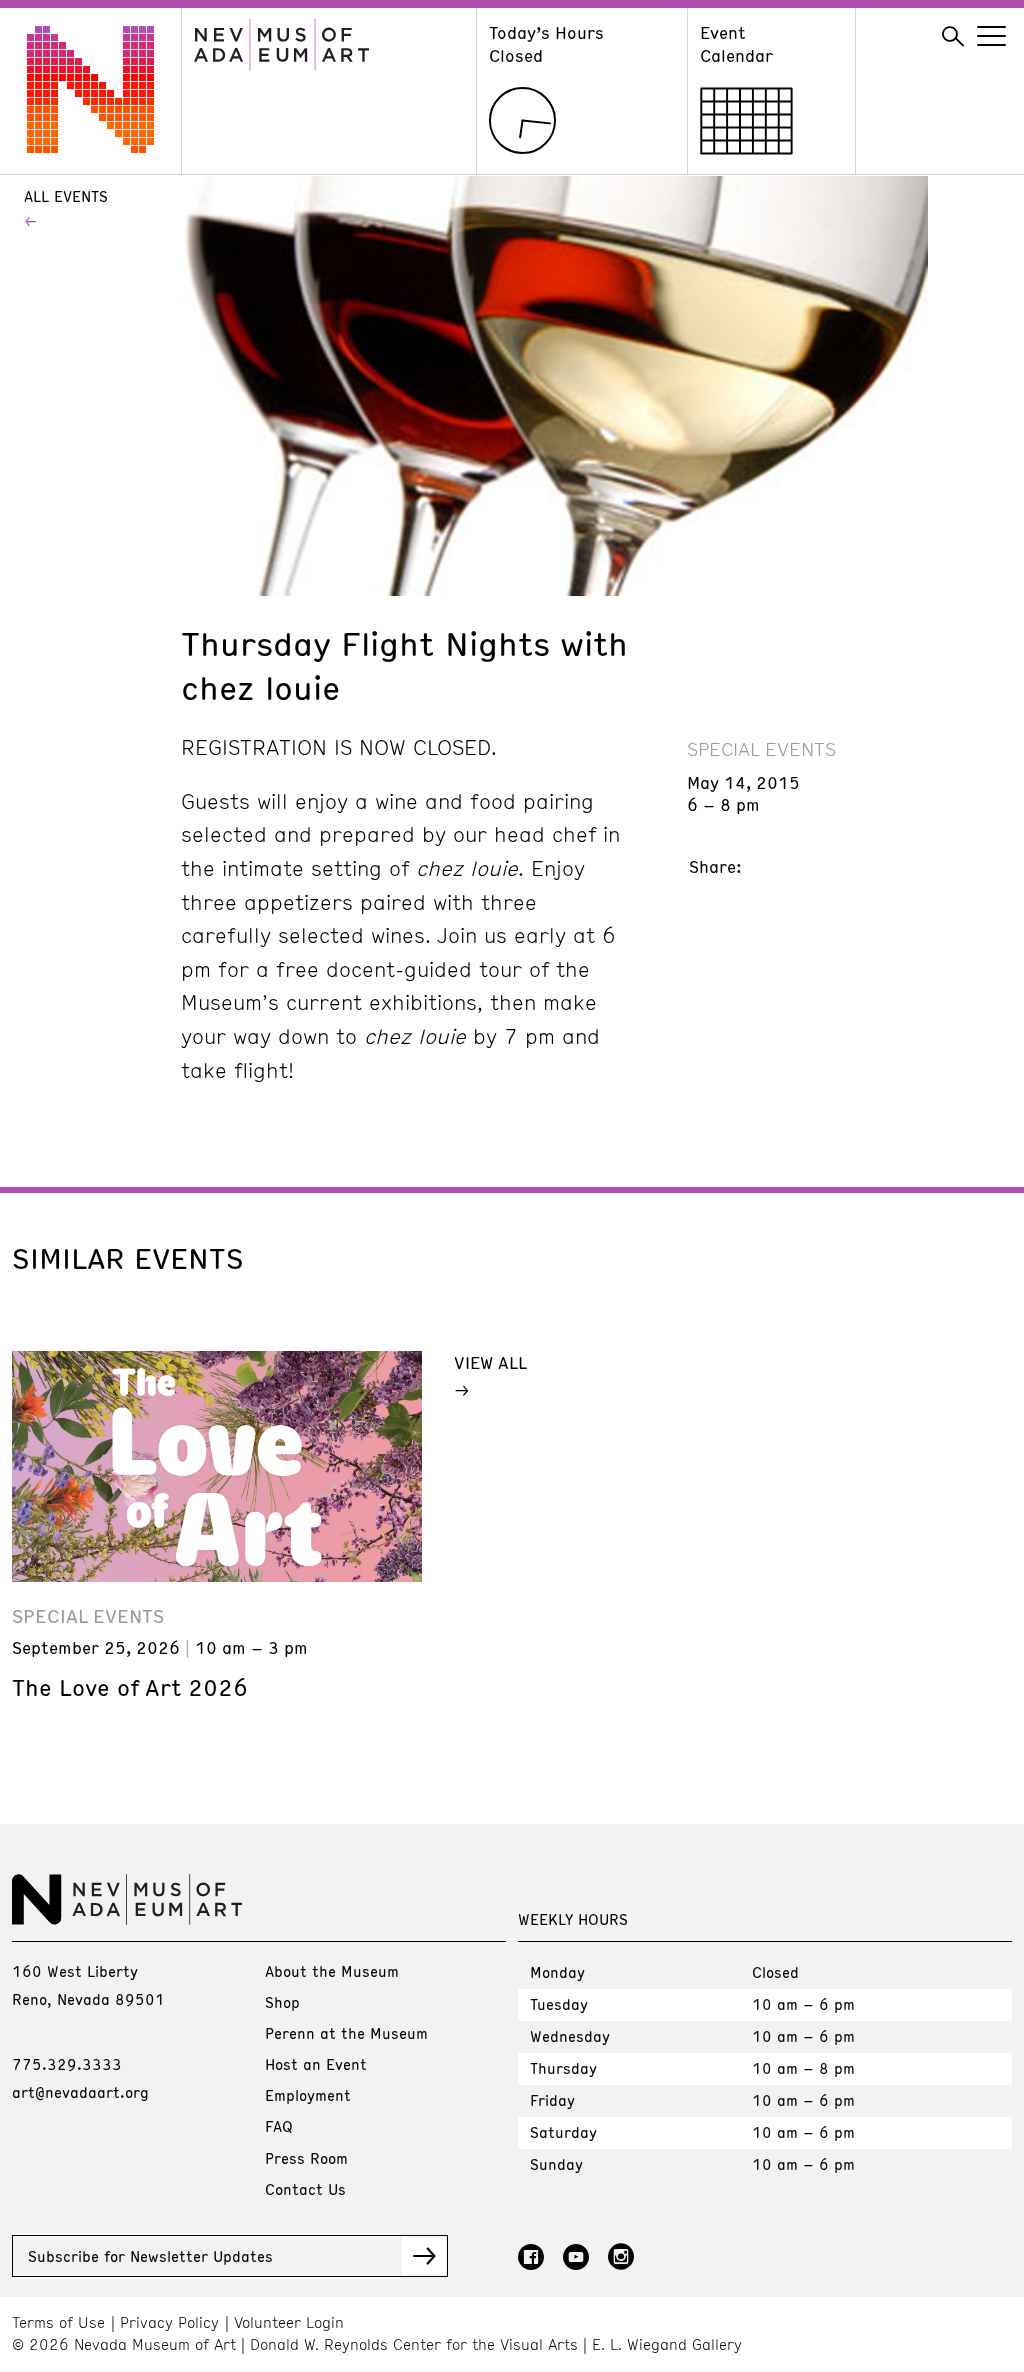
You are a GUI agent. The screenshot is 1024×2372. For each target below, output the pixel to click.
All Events (66, 196)
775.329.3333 (67, 2064)
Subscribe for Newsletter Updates (150, 2256)
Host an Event (316, 2064)
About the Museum (332, 1971)
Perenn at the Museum (346, 2033)
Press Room (306, 2158)
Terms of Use (58, 2322)
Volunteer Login (289, 2322)
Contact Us (305, 2189)
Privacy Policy (169, 2322)
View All (490, 1362)
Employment (308, 2095)
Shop (282, 2002)
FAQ (279, 2126)
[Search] (953, 37)
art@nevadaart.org (80, 2092)
